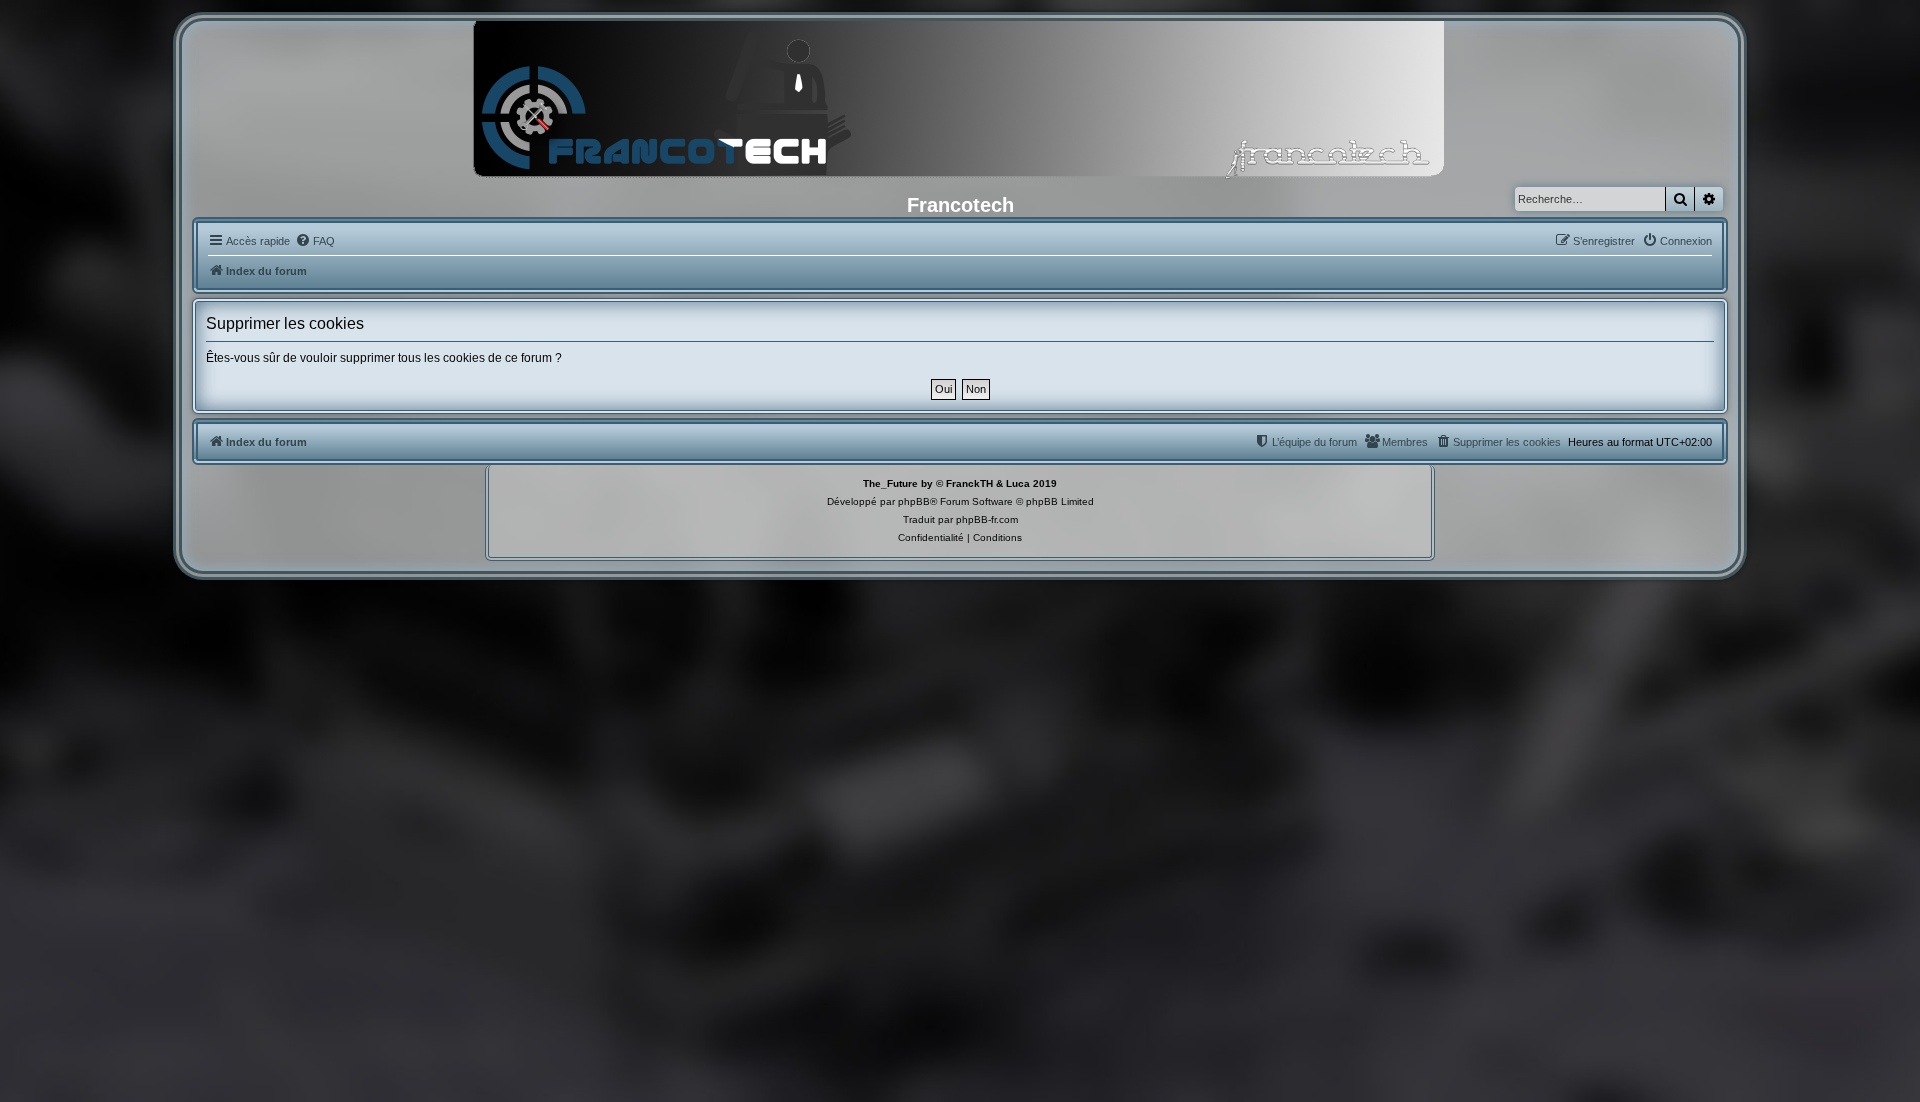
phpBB (914, 501)
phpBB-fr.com (987, 519)
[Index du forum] (960, 105)
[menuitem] (315, 241)
